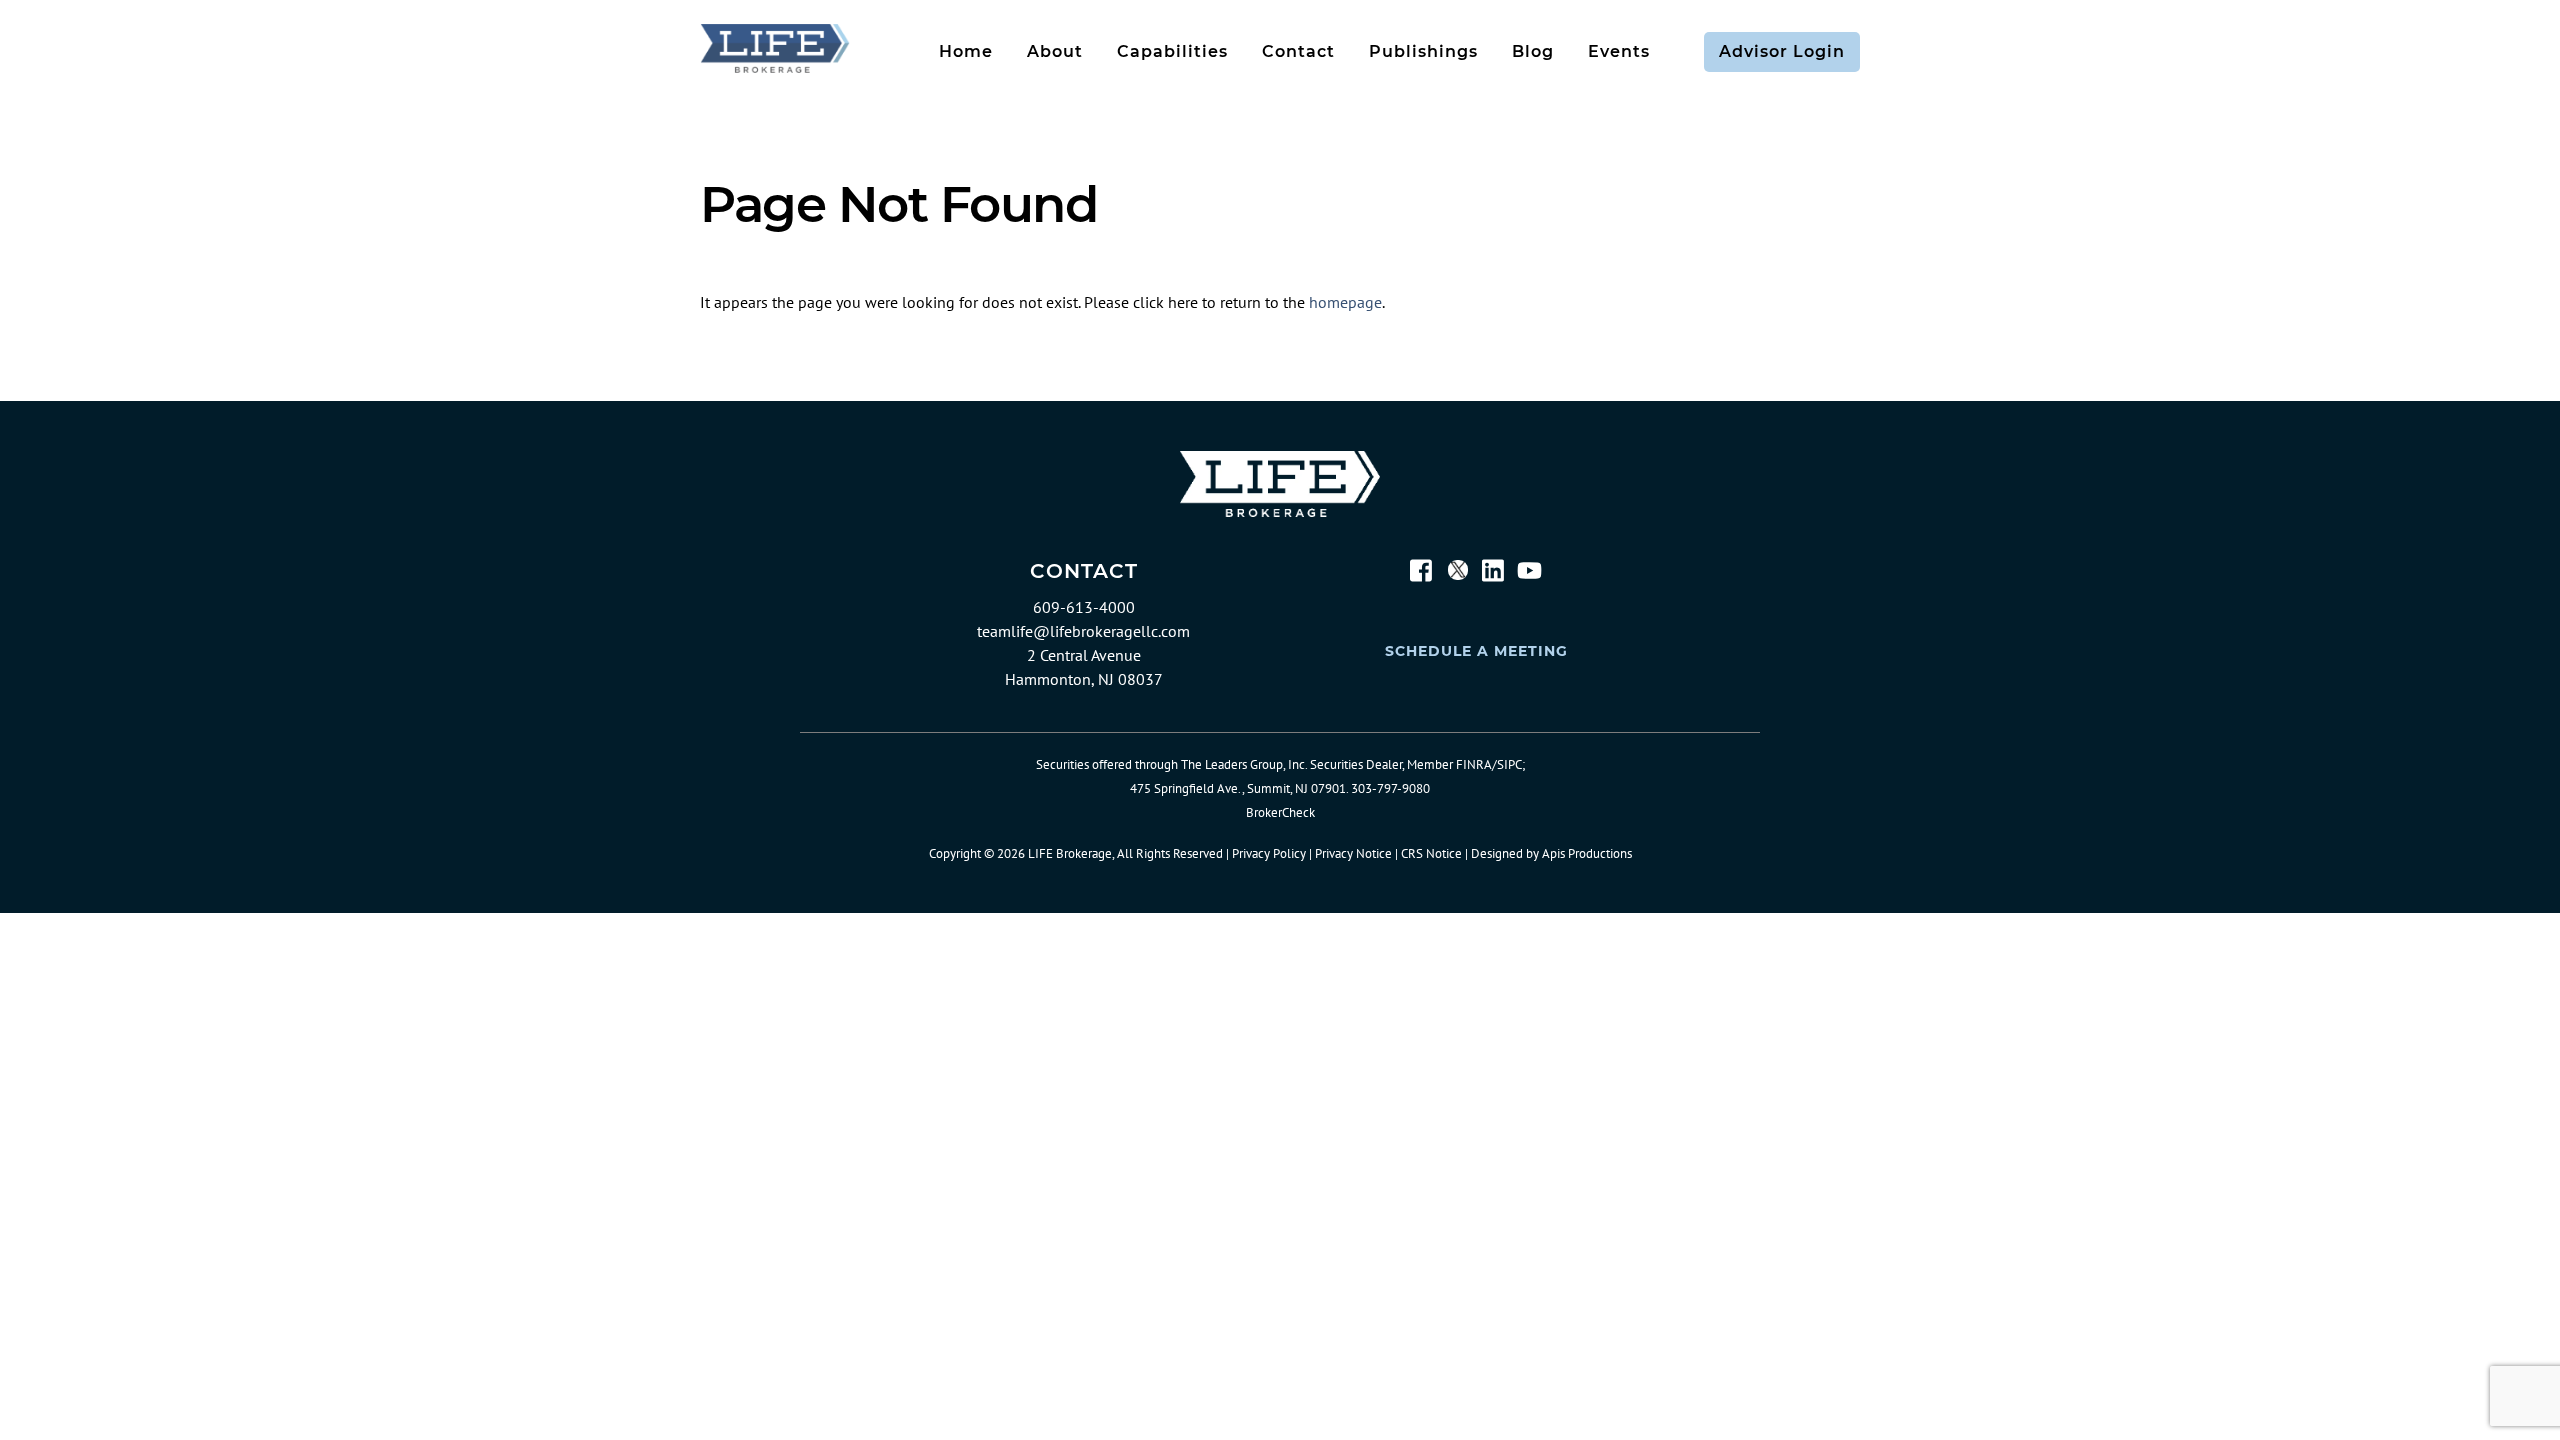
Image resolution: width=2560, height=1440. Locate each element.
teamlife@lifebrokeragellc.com (1083, 631)
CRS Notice (1431, 853)
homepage (1345, 302)
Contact (1298, 51)
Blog (1533, 51)
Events (1619, 51)
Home (966, 51)
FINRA (1474, 764)
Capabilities (1172, 51)
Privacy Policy (1269, 853)
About (1055, 51)
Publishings (1423, 51)
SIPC (1509, 764)
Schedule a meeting (1476, 651)
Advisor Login (1782, 51)
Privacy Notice (1353, 853)
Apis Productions (1587, 853)
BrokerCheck (1280, 812)
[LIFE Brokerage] (775, 67)
